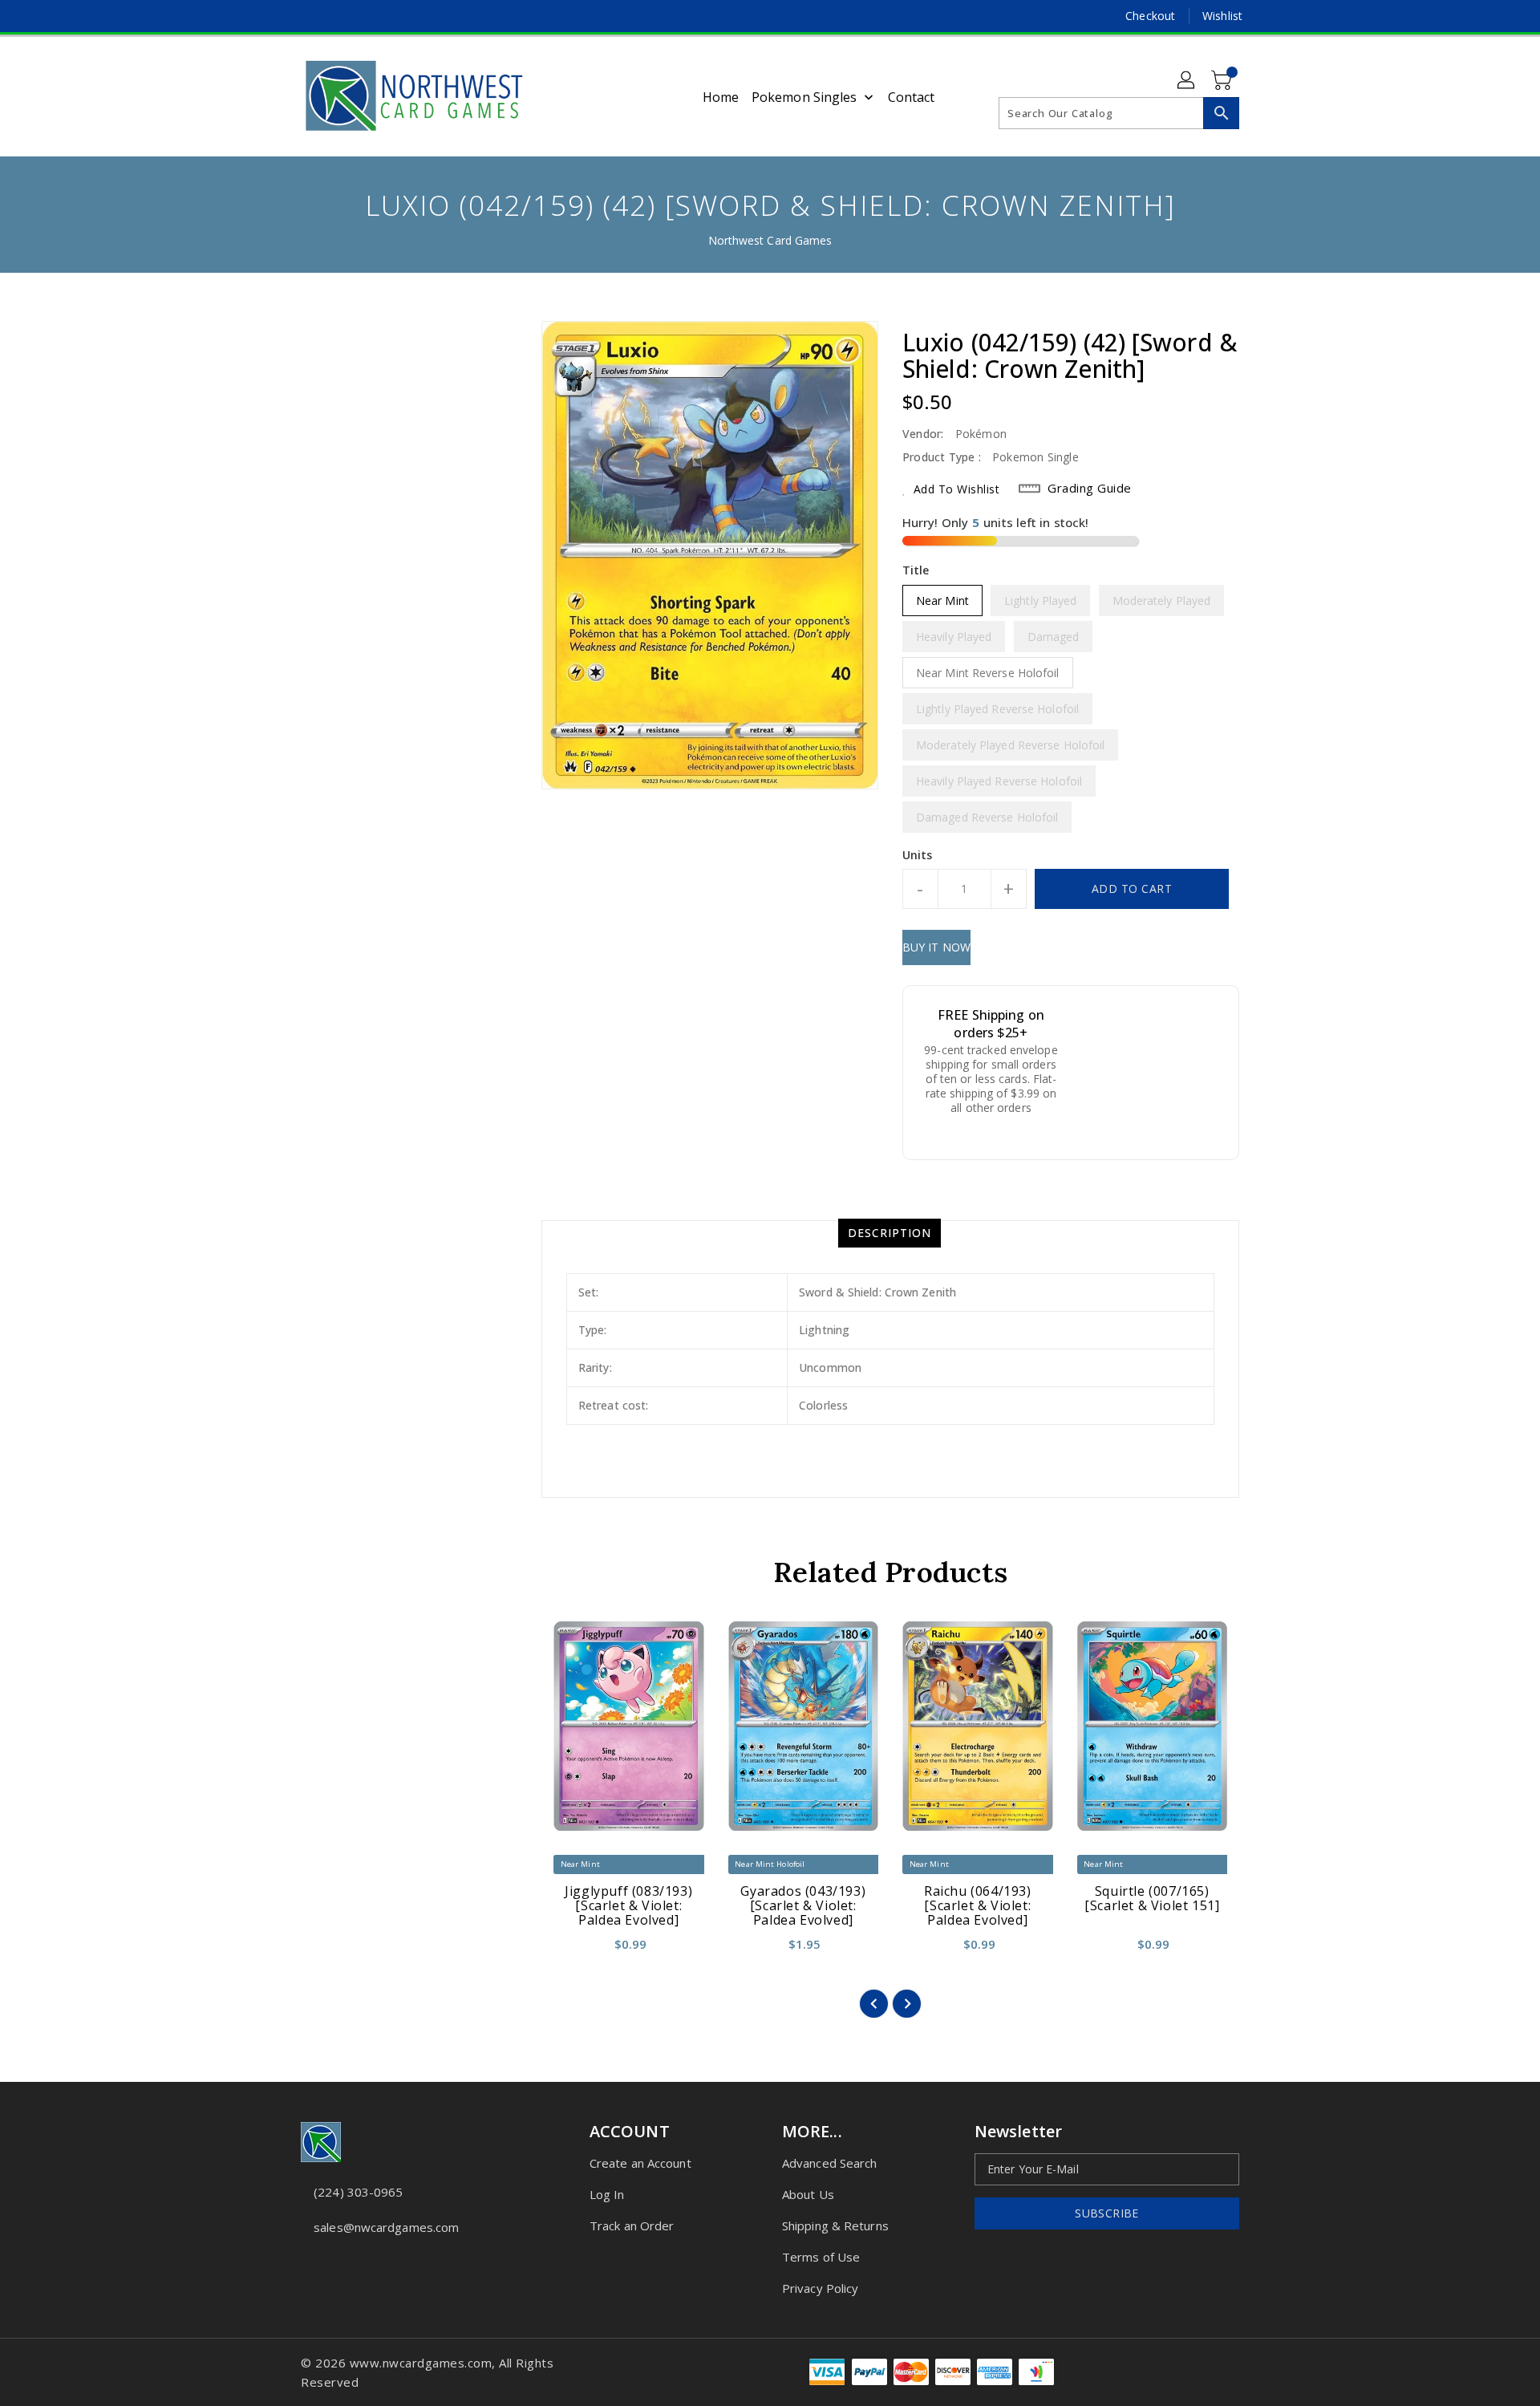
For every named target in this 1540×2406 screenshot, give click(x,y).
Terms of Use (821, 2257)
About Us (808, 2194)
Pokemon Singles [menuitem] (804, 97)
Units (918, 855)
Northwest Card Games (770, 240)
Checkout (1150, 16)
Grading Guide (1090, 488)
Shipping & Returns (835, 2225)
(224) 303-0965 (358, 2192)
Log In (607, 2194)
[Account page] (1187, 81)
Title (916, 570)
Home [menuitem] (721, 97)
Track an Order (632, 2225)
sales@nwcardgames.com (386, 2227)
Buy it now (936, 947)
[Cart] (1223, 81)
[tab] (890, 1233)
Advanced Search (830, 2163)
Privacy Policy (820, 2288)
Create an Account (640, 2163)
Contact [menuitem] (912, 97)
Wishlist (1222, 16)
